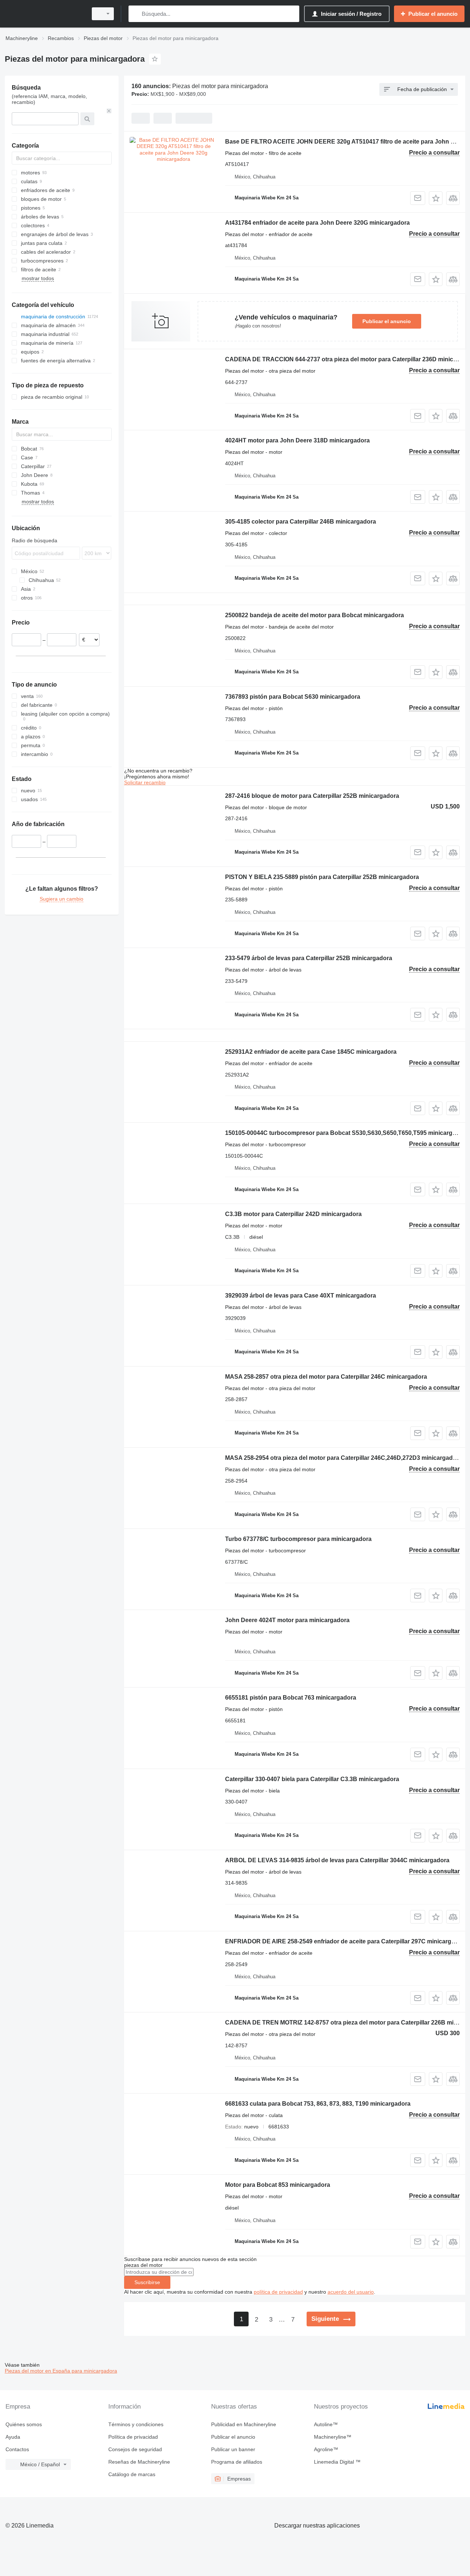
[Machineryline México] (44, 14)
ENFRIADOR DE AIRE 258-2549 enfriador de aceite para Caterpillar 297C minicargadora (346, 1941)
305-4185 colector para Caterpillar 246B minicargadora (301, 522)
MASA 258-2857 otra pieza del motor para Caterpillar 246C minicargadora (326, 1377)
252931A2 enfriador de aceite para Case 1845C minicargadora (311, 1052)
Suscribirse (147, 2282)
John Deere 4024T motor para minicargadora (287, 1620)
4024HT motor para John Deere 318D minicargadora (297, 440)
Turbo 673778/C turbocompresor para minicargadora (298, 1539)
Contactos (17, 2449)
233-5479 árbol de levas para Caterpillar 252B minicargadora (309, 958)
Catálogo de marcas (132, 2474)
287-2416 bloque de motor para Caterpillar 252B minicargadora (312, 796)
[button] (436, 198)
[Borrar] (109, 111)
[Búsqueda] (136, 14)
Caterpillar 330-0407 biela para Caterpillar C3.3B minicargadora (312, 1779)
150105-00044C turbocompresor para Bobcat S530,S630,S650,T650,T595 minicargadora (347, 1133)
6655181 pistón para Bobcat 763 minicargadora (291, 1698)
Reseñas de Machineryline (139, 2462)
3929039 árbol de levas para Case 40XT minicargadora (301, 1296)
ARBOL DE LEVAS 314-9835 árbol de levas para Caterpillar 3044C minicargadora (337, 1860)
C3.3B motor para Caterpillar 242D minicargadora (293, 1214)
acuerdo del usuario (351, 2292)
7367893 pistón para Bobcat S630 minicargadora (293, 697)
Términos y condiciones (136, 2424)
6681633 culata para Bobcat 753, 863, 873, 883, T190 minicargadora (318, 2104)
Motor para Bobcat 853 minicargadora (278, 2185)
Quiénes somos (24, 2424)
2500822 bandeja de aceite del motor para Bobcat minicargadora (314, 615)
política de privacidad (278, 2292)
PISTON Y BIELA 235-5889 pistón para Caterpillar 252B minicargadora (322, 877)
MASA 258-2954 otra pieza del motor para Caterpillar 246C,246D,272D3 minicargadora (344, 1458)
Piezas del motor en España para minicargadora (61, 2371)
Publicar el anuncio (387, 321)
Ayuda (13, 2437)
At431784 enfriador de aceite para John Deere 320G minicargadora (317, 223)
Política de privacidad (133, 2437)
